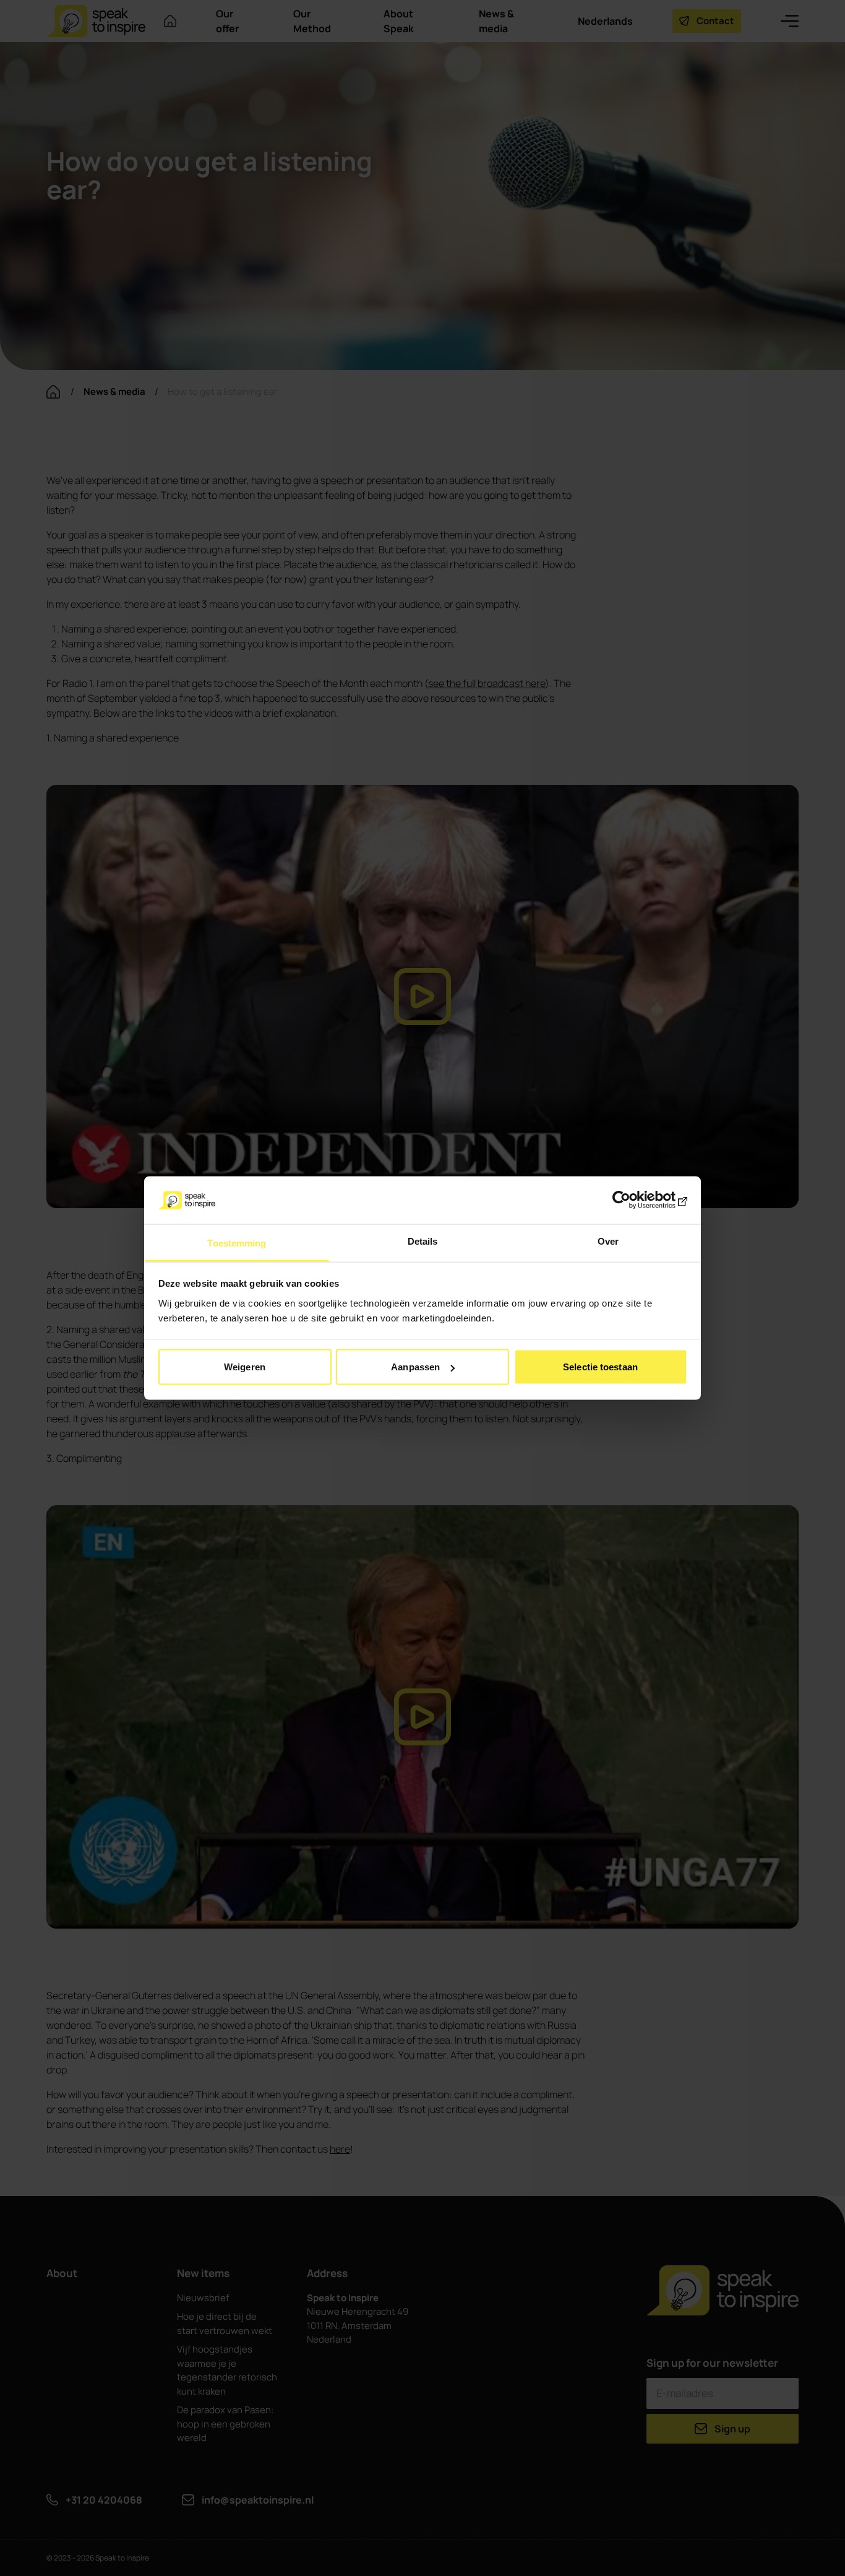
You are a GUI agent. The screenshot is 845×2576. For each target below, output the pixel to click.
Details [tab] (423, 1241)
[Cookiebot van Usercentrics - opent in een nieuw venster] (633, 1200)
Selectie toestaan (600, 1367)
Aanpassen (415, 1367)
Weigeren (245, 1367)
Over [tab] (608, 1241)
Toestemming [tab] (237, 1243)
